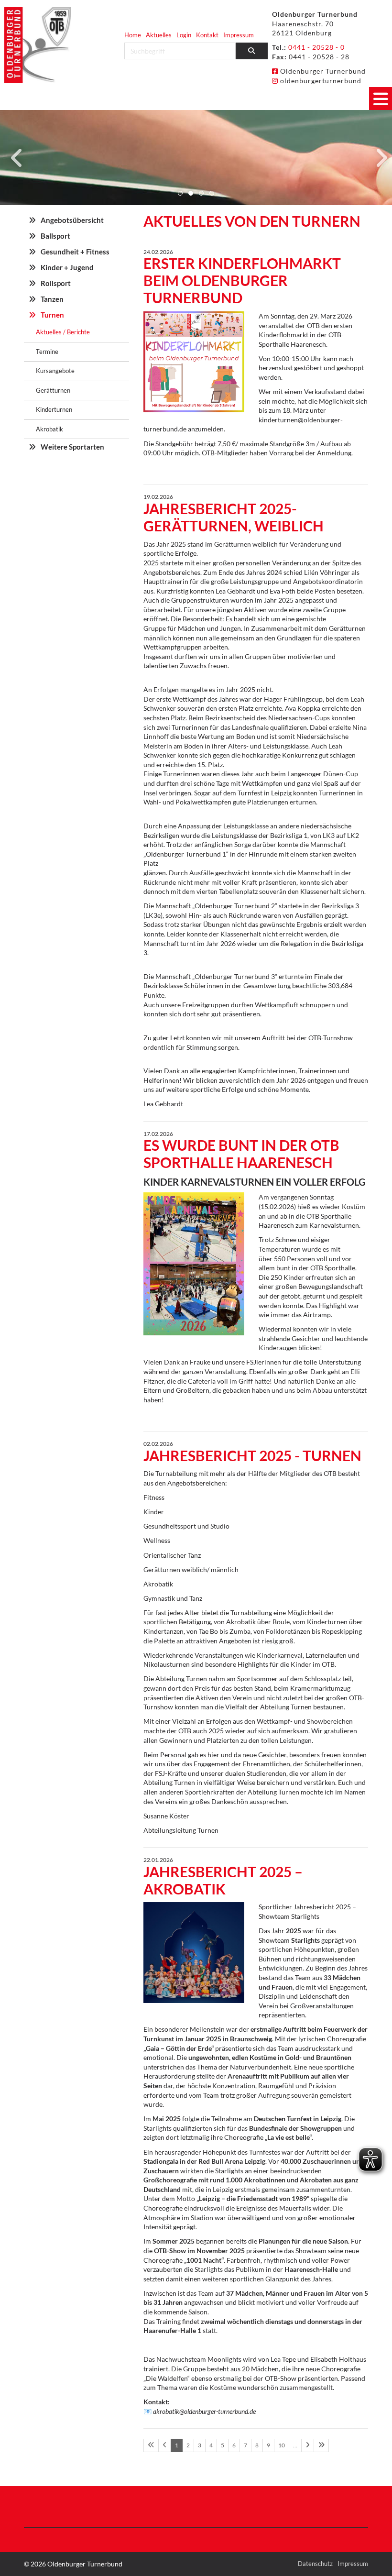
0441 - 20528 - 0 (316, 47)
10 (282, 2445)
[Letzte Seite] (321, 2445)
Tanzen (52, 299)
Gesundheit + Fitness (75, 252)
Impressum (239, 35)
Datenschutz (315, 2564)
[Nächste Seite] (308, 2445)
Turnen (52, 315)
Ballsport (55, 236)
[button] (180, 193)
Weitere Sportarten (72, 447)
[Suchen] (252, 51)
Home (133, 35)
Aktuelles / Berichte (63, 332)
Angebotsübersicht (72, 220)
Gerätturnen (53, 390)
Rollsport (56, 283)
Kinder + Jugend (67, 267)
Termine (47, 352)
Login (184, 35)
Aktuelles (159, 35)
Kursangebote (55, 371)
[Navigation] (381, 99)
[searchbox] (180, 51)
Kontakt (207, 35)
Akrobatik (49, 429)
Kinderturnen (54, 409)
